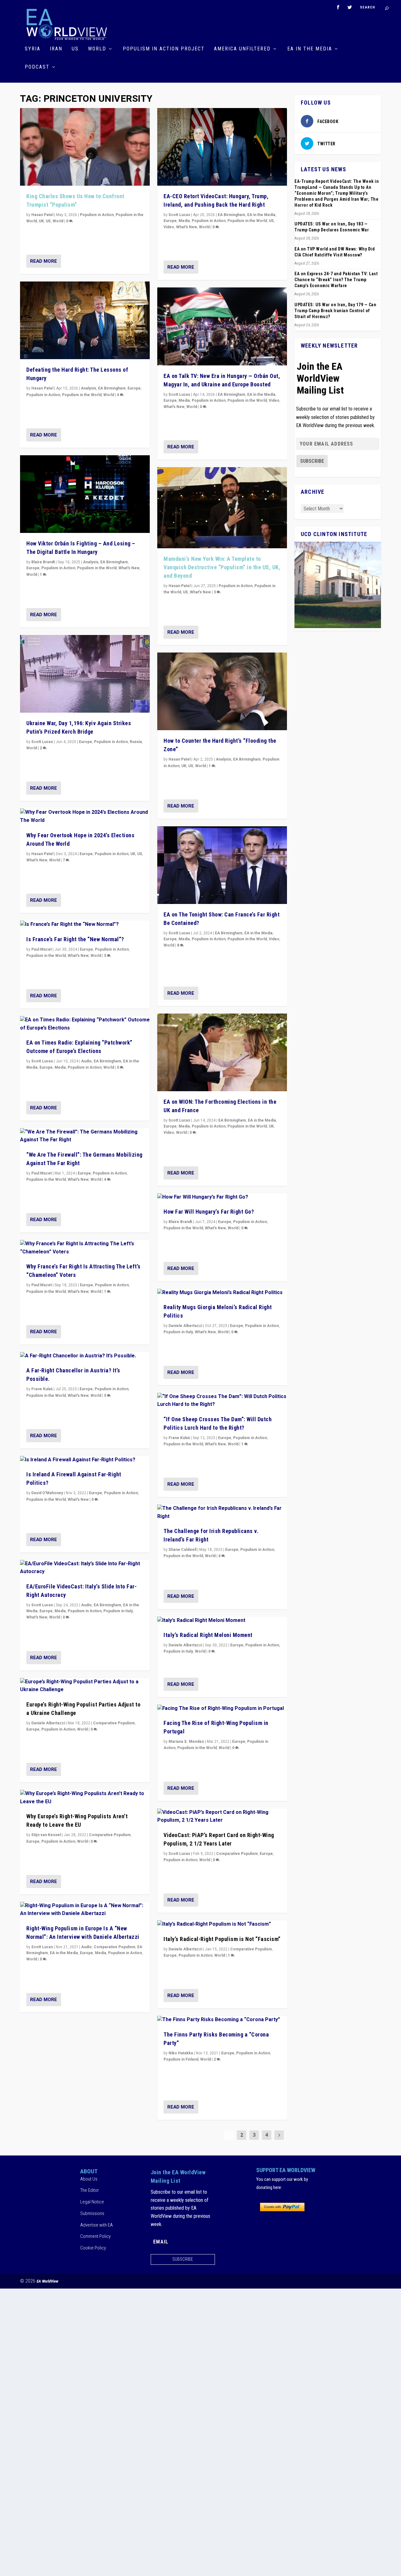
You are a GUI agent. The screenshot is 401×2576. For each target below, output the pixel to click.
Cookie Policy (93, 2248)
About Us (89, 2179)
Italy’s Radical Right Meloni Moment (208, 1635)
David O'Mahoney (47, 1493)
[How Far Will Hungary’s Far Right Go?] (222, 1197)
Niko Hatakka (181, 2053)
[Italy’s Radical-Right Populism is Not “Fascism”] (222, 1924)
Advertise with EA (96, 2225)
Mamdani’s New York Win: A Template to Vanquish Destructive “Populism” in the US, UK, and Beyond (222, 567)
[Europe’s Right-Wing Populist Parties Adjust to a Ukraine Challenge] (85, 1686)
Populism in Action (97, 215)
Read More (44, 261)
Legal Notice (92, 2202)
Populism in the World (82, 395)
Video (169, 227)
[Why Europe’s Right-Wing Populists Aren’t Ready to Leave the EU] (85, 1798)
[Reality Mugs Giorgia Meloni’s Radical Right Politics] (222, 1293)
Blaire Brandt (43, 562)
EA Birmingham (112, 388)
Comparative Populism (114, 1723)
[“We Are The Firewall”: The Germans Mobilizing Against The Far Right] (85, 1136)
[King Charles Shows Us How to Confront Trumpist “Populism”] (85, 147)
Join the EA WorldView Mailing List (320, 378)
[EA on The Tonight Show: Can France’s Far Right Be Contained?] (222, 865)
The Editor (90, 2190)
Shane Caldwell (182, 1550)
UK (41, 221)
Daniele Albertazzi (48, 1723)
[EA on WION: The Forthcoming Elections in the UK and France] (222, 1052)
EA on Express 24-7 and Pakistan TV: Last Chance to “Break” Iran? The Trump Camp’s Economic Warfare (336, 280)
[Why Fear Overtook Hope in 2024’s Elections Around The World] (85, 816)
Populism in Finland (181, 2059)
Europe (134, 388)
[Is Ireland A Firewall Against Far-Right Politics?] (85, 1460)
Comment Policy (95, 2236)
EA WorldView (47, 2281)
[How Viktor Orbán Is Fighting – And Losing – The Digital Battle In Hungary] (85, 494)
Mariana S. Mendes (186, 1742)
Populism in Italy (118, 1611)
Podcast (37, 67)
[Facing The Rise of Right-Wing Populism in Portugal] (222, 1709)
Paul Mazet (42, 949)
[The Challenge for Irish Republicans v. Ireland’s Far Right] (222, 1513)
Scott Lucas (42, 742)
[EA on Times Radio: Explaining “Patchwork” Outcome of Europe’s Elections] (85, 1024)
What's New (129, 568)
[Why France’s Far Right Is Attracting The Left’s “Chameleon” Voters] (85, 1248)
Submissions (92, 2213)
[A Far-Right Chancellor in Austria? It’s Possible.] (85, 1356)
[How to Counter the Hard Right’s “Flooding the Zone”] (222, 691)
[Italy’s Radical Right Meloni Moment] (222, 1621)
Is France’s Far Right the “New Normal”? (75, 939)
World (97, 49)
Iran (56, 49)
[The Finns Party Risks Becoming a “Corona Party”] (222, 2020)
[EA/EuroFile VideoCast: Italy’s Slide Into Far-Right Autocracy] (85, 1568)
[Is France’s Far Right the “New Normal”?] (85, 925)
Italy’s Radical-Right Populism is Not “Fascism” (222, 1939)
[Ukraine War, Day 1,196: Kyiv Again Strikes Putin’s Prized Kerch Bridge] (85, 674)
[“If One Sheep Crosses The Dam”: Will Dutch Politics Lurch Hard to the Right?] (222, 1401)
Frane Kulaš (42, 1389)
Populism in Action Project (164, 49)
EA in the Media (310, 49)
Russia (136, 742)
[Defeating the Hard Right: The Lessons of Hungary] (85, 320)
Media (60, 1067)
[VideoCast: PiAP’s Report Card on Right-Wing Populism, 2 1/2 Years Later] (222, 1817)
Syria (33, 49)
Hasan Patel (42, 215)
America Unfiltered (242, 49)
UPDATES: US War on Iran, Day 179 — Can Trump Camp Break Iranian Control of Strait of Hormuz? (335, 311)
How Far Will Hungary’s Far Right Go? (209, 1212)
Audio (86, 1061)
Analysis (89, 388)
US (75, 49)
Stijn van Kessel (46, 1835)
